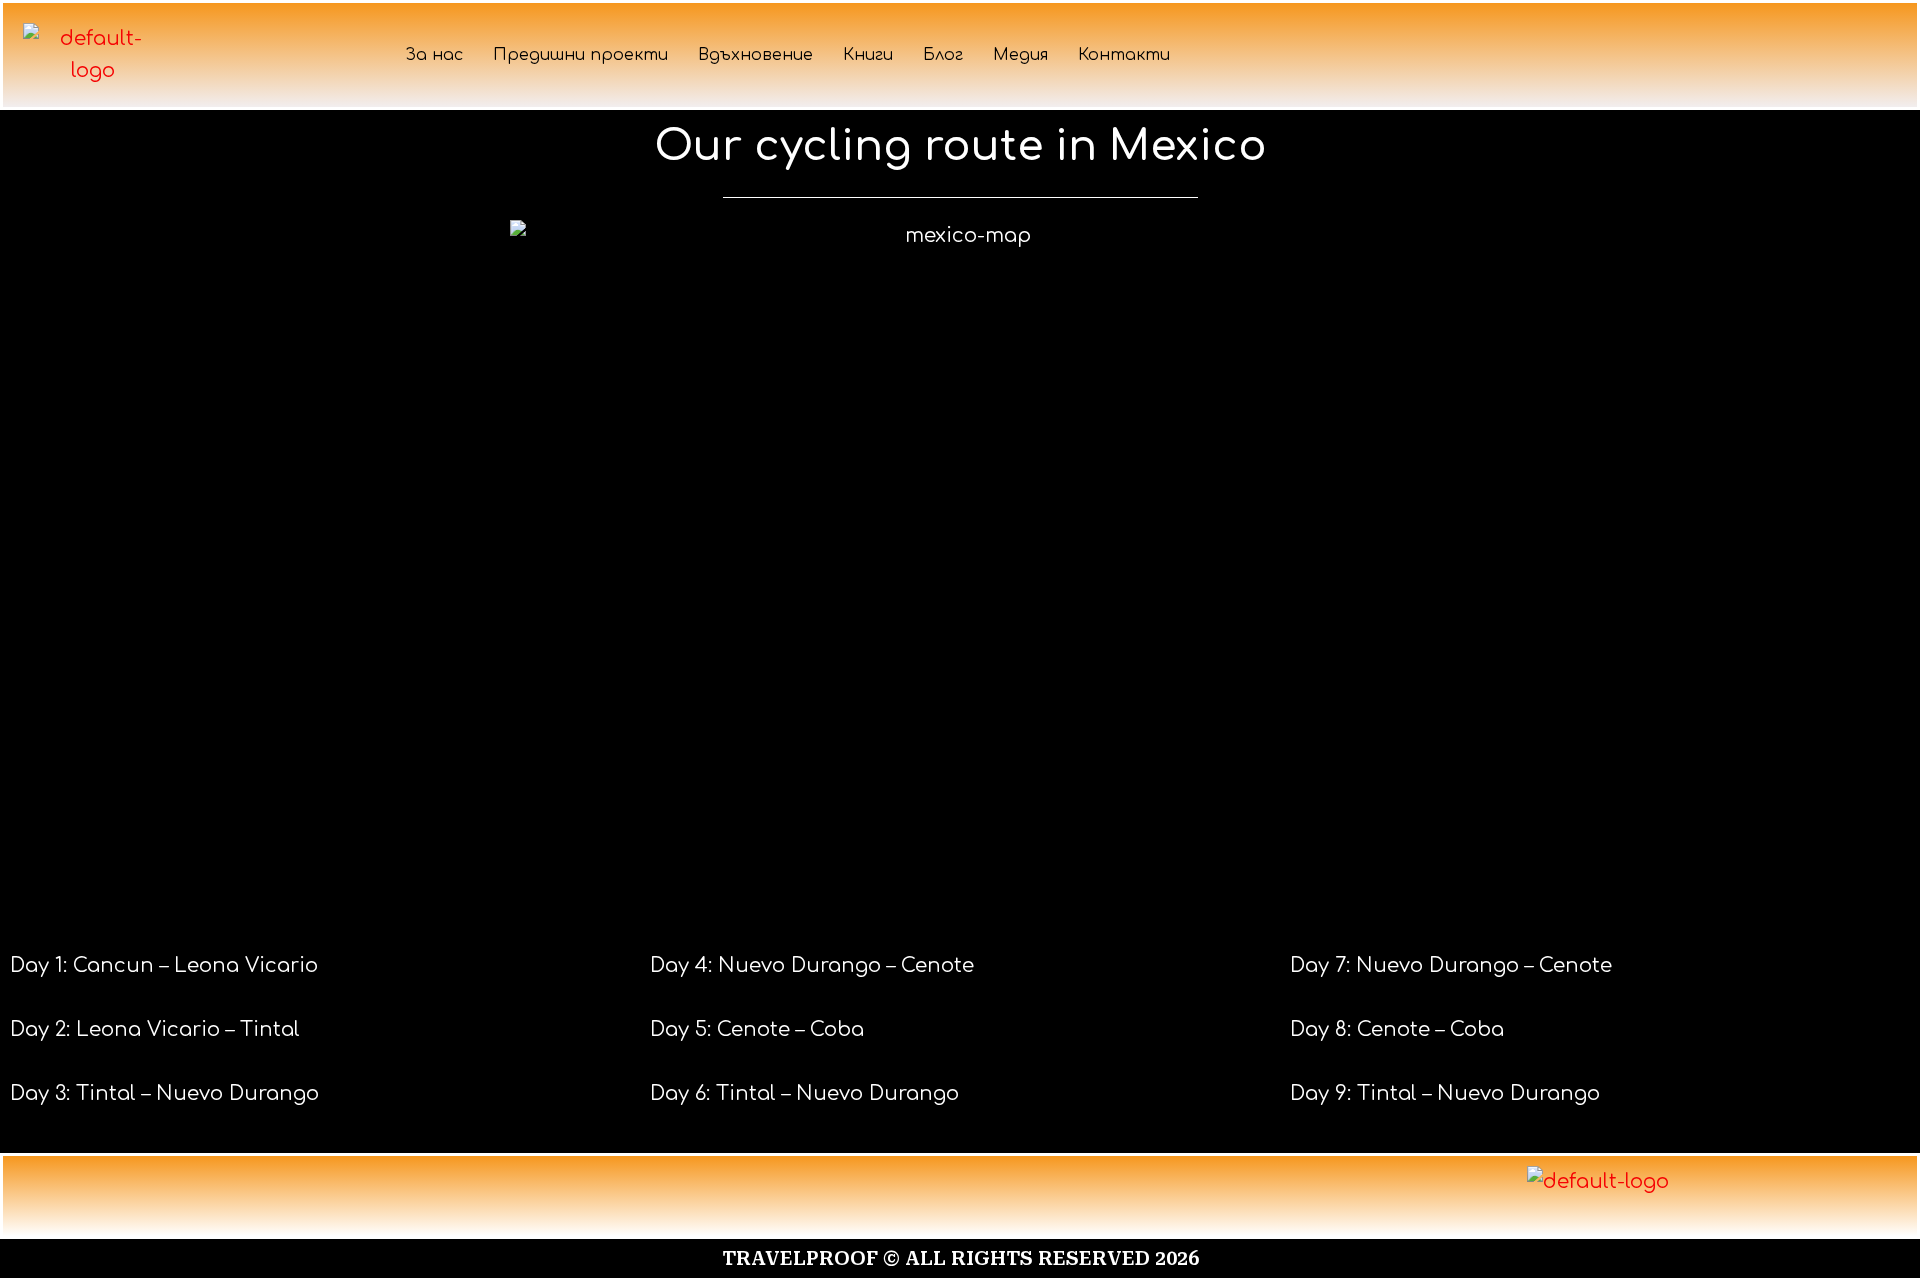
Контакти (1124, 55)
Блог (943, 55)
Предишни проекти (580, 55)
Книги (868, 55)
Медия (1020, 55)
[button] (960, 1196)
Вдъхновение (755, 55)
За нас (434, 55)
